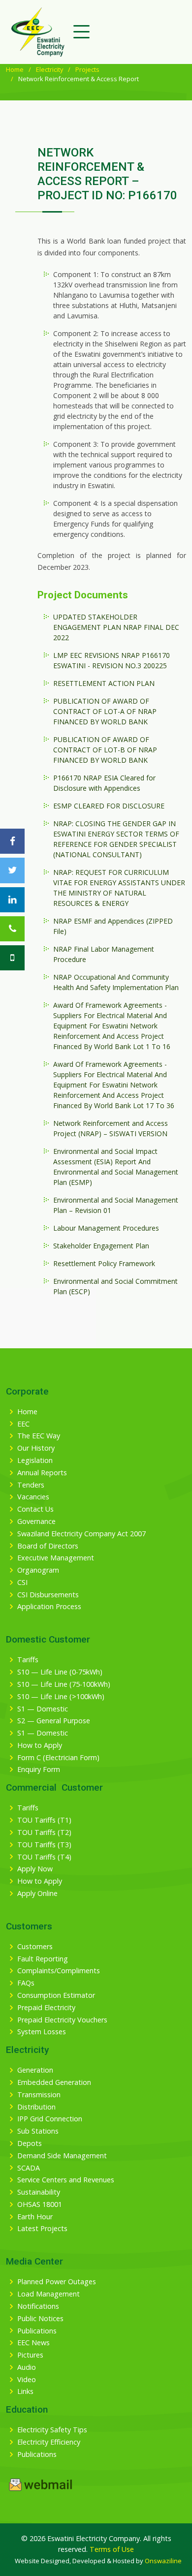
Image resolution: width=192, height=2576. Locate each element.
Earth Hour (35, 2217)
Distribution (36, 2107)
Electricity (49, 69)
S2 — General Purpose (54, 1721)
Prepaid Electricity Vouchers (62, 2020)
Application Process (49, 1607)
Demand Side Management (62, 2156)
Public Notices (40, 2319)
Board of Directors (48, 1546)
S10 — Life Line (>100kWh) (61, 1697)
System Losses (42, 2032)
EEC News (33, 2343)
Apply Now (35, 1869)
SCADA (29, 2168)
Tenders (31, 1485)
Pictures (30, 2355)
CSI (22, 1583)
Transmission (39, 2095)
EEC (23, 1424)
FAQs (26, 1983)
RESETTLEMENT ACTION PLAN (104, 683)
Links (25, 2391)
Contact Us (35, 1509)
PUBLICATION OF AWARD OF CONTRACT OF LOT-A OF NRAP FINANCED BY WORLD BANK (105, 711)
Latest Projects (42, 2229)
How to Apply (40, 1745)
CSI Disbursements (48, 1595)
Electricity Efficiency (49, 2442)
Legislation (35, 1460)
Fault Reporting (43, 1959)
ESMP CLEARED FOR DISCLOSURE (109, 806)
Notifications (38, 2306)
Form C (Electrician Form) (58, 1758)
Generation (35, 2070)
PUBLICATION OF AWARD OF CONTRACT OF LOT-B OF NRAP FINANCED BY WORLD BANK (105, 750)
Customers (35, 1947)
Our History (36, 1448)
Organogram (38, 1570)
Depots (30, 2143)
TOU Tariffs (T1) (44, 1820)
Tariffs (28, 1660)
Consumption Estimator (56, 1995)
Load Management (48, 2294)
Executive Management (56, 1558)
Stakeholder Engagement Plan (101, 1246)
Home (15, 69)
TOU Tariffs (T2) (44, 1832)
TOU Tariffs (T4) (44, 1857)
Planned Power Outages (57, 2282)
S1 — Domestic (43, 1709)
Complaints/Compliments (59, 1971)
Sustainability (39, 2192)
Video (27, 2380)
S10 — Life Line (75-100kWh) (64, 1684)
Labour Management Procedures (106, 1228)
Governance (36, 1521)
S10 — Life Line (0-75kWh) (60, 1672)
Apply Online (37, 1893)
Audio (27, 2367)
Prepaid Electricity (46, 2008)
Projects (87, 69)
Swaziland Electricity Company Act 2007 (81, 1534)
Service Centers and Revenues (66, 2180)
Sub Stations (38, 2131)
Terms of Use (112, 2549)
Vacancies (33, 1497)
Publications (37, 2331)
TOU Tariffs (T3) (44, 1845)
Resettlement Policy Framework (104, 1263)
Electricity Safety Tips (52, 2430)
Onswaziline (163, 2561)
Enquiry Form (39, 1769)
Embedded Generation (54, 2082)
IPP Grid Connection (50, 2119)
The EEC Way (39, 1436)
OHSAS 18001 (40, 2204)
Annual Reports (42, 1473)
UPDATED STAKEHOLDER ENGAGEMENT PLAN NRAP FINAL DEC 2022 (116, 627)
